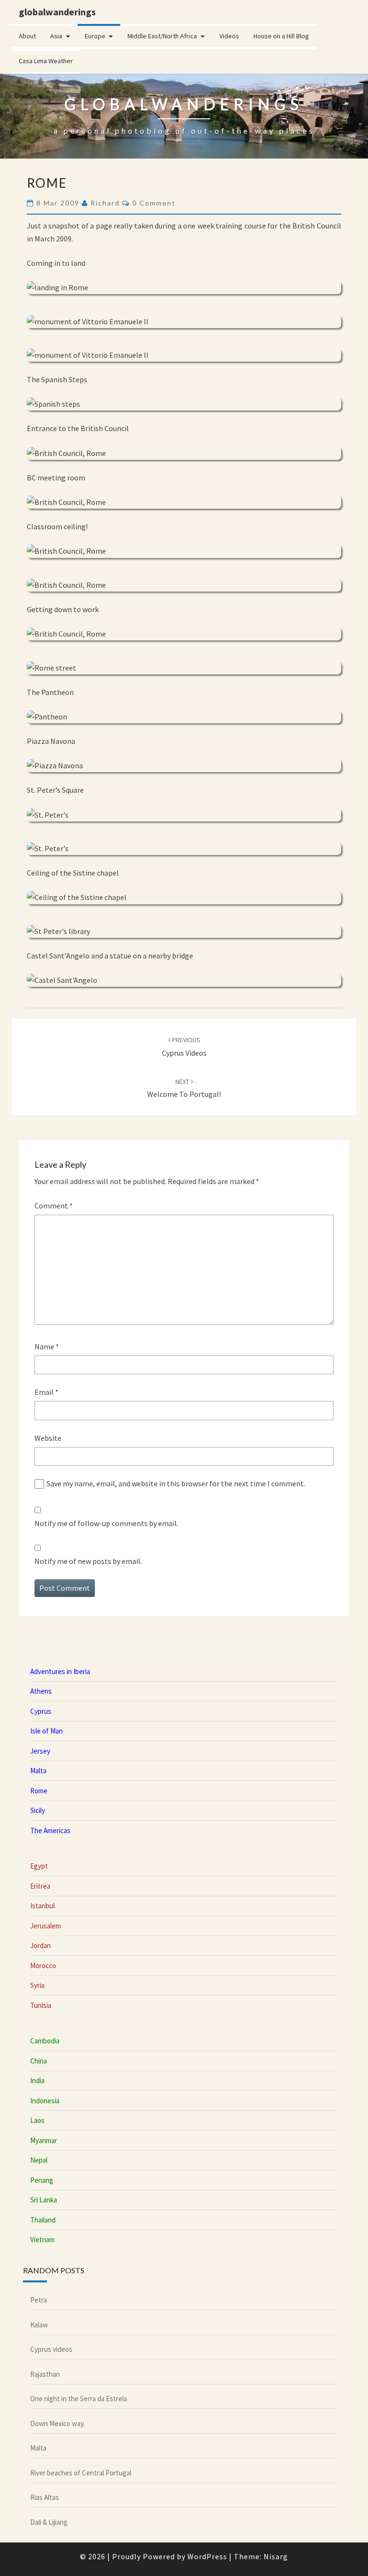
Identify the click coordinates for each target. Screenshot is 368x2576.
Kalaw (39, 2325)
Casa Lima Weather (46, 61)
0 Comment (154, 203)
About (27, 36)
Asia (56, 36)
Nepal (39, 2160)
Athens (41, 1691)
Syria (37, 1985)
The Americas (50, 1830)
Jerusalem (46, 1926)
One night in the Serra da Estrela (79, 2399)
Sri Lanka (44, 2200)
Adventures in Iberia (60, 1671)
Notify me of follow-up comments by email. (106, 1523)
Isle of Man (46, 1731)
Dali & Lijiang (49, 2522)
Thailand (43, 2220)
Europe (95, 36)
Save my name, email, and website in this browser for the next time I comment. (176, 1483)
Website (48, 1438)
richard (105, 203)
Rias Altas (45, 2497)
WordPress (207, 2556)
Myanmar (44, 2140)
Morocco (43, 1966)
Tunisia (41, 2005)
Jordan (40, 1945)
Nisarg (276, 2556)
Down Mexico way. (57, 2423)
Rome (39, 1791)
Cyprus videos (51, 2349)
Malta (38, 1771)
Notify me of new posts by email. (88, 1561)
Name (47, 1346)
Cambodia (45, 2041)
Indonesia (45, 2101)
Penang (42, 2180)
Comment (54, 1206)
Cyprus (41, 1711)
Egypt (39, 1866)
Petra (39, 2300)
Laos (37, 2120)
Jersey (40, 1751)
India (37, 2080)
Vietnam (42, 2240)
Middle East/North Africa (162, 36)
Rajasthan (45, 2374)
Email (46, 1392)
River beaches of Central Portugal (81, 2473)
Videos (229, 36)
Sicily (38, 1810)
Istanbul (42, 1906)
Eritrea (40, 1886)
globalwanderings (57, 12)
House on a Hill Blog (281, 36)
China (39, 2061)
